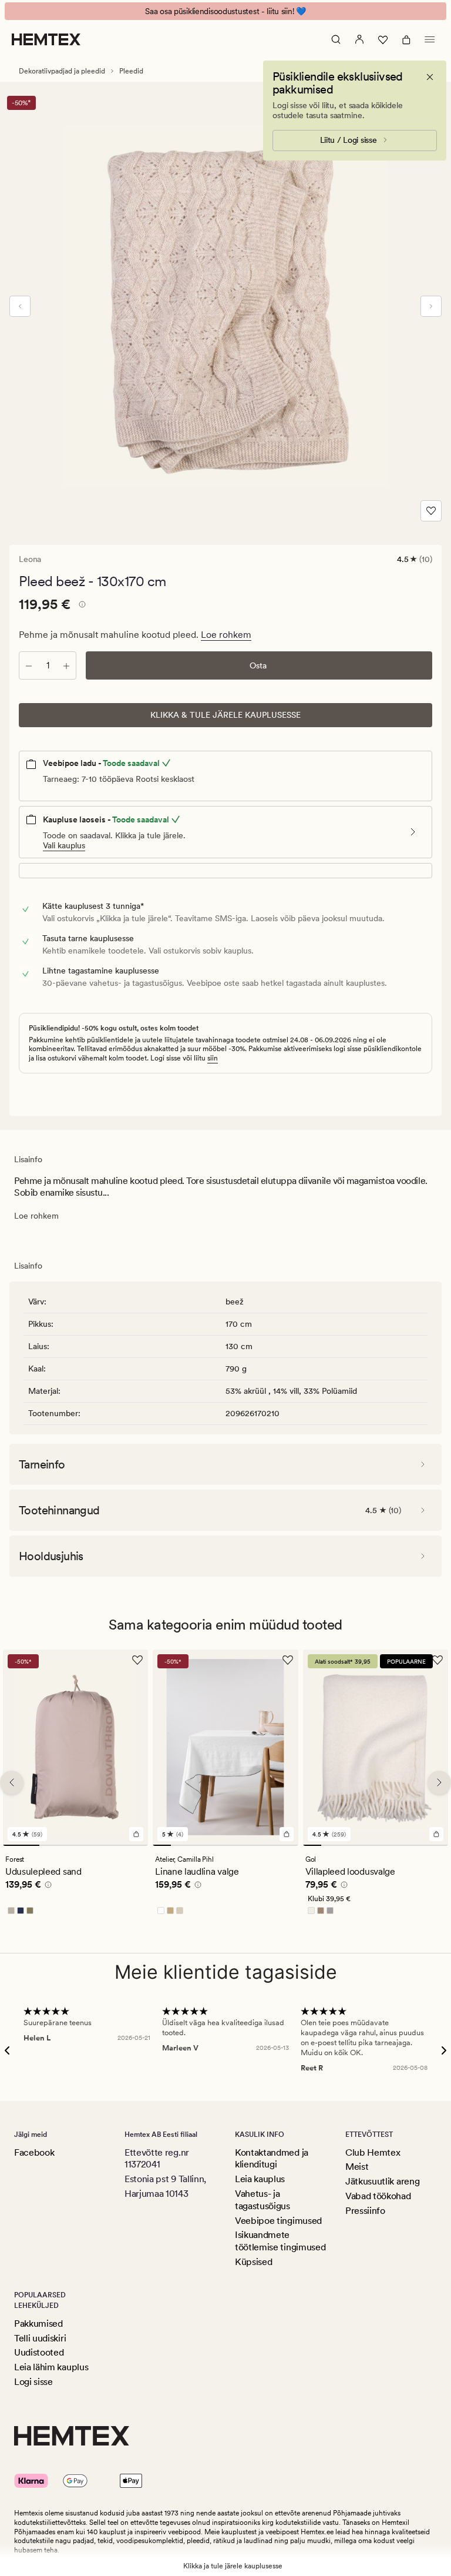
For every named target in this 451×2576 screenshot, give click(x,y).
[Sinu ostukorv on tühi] (406, 39)
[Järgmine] (431, 306)
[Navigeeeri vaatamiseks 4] (130, 1846)
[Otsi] (336, 39)
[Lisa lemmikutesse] (431, 511)
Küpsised (253, 2262)
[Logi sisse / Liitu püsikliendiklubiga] (359, 39)
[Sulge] (430, 77)
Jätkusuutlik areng (382, 2181)
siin (213, 1058)
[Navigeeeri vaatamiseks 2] (58, 1846)
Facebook (34, 2152)
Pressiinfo (365, 2211)
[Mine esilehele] (46, 39)
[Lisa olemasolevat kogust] (66, 665)
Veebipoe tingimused (278, 2221)
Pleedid (131, 71)
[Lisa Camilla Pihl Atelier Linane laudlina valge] (287, 1835)
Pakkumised (38, 2324)
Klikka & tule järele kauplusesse (225, 715)
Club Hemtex (373, 2152)
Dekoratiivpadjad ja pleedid (62, 71)
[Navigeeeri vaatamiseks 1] (21, 1846)
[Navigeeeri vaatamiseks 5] (235, 1846)
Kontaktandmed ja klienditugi (272, 2159)
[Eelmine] (20, 306)
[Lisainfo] (80, 606)
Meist (357, 2167)
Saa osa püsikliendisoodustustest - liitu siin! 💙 (225, 11)
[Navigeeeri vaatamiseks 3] (94, 1846)
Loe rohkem (226, 635)
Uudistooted (39, 2352)
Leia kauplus (260, 2179)
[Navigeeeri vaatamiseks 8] (289, 1846)
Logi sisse (33, 2382)
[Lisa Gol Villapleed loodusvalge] (436, 1835)
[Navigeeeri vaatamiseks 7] (271, 1846)
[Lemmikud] (383, 39)
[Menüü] (430, 39)
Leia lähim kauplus (51, 2367)
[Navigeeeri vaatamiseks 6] (253, 1846)
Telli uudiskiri (40, 2338)
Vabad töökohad (378, 2196)
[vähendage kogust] (29, 665)
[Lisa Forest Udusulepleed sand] (136, 1835)
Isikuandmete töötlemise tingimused (280, 2241)
